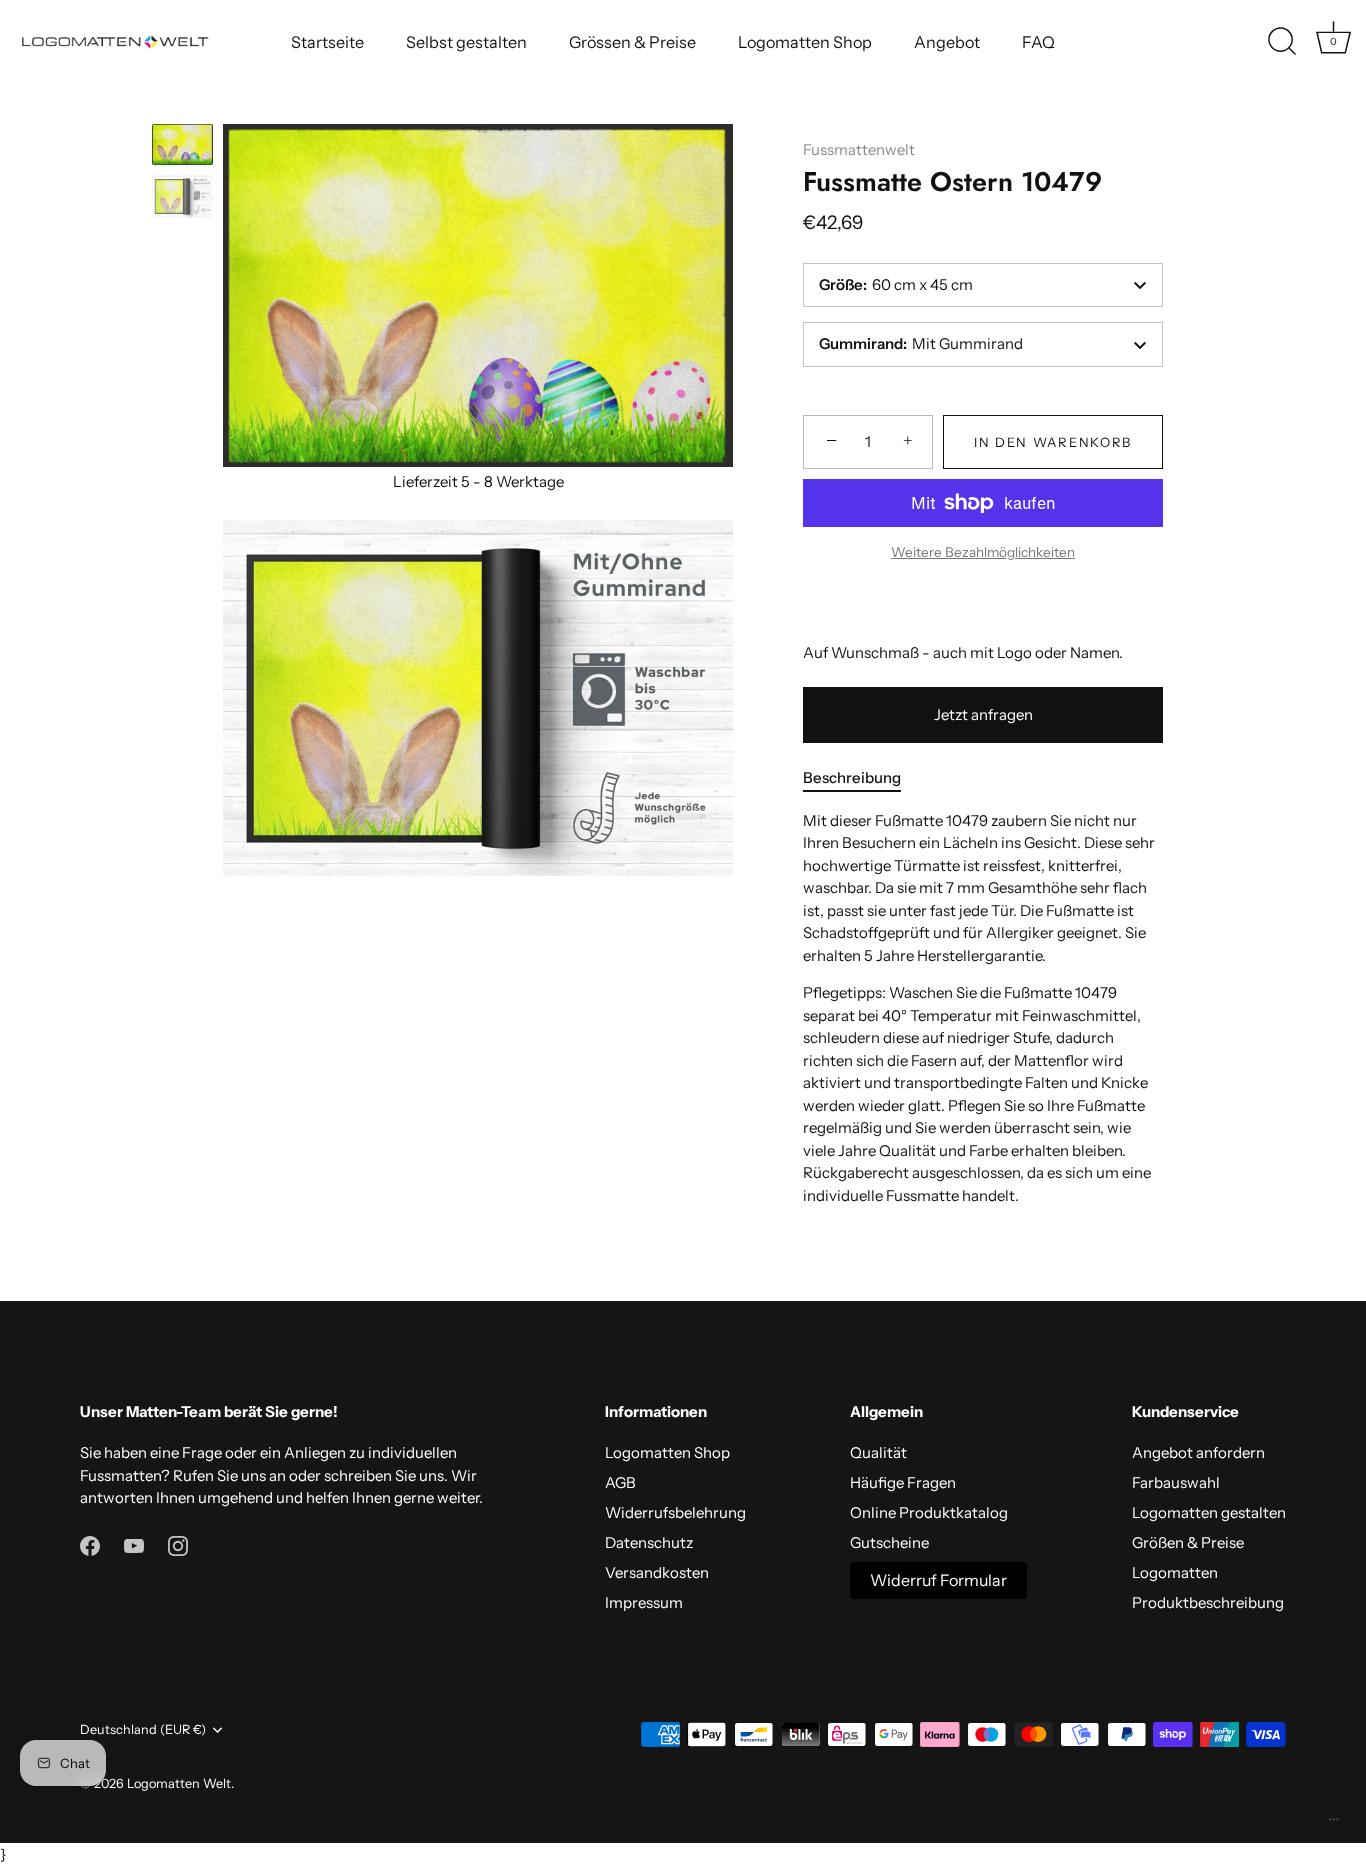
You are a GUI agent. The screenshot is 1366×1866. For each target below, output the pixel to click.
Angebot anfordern (1198, 1452)
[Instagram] (178, 1544)
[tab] (862, 778)
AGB (620, 1482)
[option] (182, 147)
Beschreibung (852, 777)
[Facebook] (90, 1544)
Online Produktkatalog (929, 1512)
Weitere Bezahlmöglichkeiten (983, 552)
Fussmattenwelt (859, 149)
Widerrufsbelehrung (675, 1512)
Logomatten (1175, 1572)
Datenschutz (649, 1542)
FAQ (1038, 42)
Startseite (327, 42)
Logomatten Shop (805, 42)
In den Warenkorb (1053, 442)
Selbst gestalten (466, 42)
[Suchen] (1282, 42)
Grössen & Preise (632, 42)
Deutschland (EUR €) (143, 1729)
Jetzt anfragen (983, 714)
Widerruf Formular (938, 1580)
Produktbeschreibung (1208, 1602)
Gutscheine (889, 1542)
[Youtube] (134, 1544)
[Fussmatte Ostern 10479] (182, 144)
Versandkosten (657, 1572)
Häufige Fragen (903, 1482)
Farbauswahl (1176, 1482)
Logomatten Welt (179, 1783)
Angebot (947, 42)
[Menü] (1334, 1824)
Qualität (878, 1452)
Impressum (644, 1602)
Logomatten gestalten (1209, 1512)
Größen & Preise (1188, 1542)
